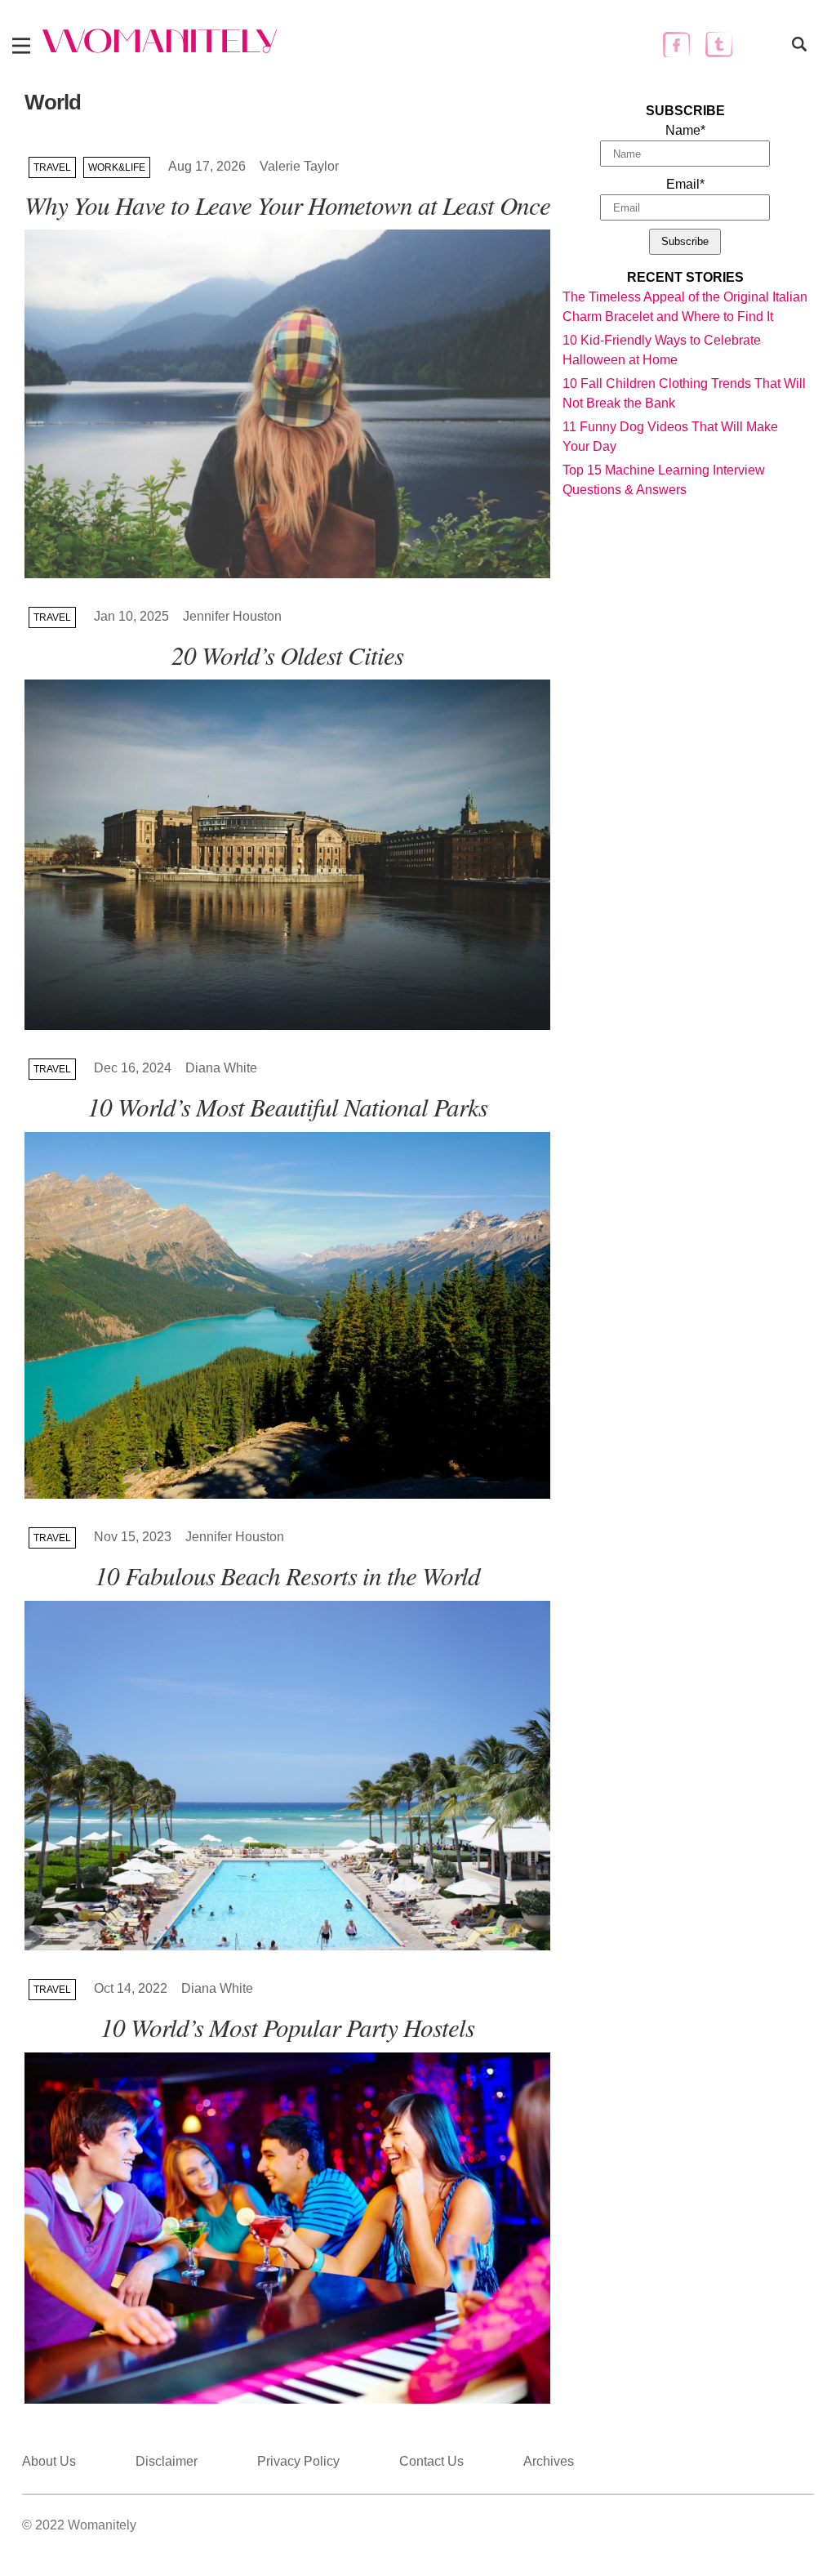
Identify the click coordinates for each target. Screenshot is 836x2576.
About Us (49, 2461)
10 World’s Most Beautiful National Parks (287, 1106)
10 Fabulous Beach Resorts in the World (287, 1575)
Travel (52, 167)
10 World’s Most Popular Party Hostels (287, 2027)
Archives (549, 2461)
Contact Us (431, 2461)
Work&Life (117, 167)
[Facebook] (676, 45)
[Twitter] (719, 45)
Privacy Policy (298, 2461)
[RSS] (761, 45)
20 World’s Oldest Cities (287, 655)
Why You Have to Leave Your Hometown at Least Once (287, 205)
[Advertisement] (685, 606)
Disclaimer (167, 2461)
